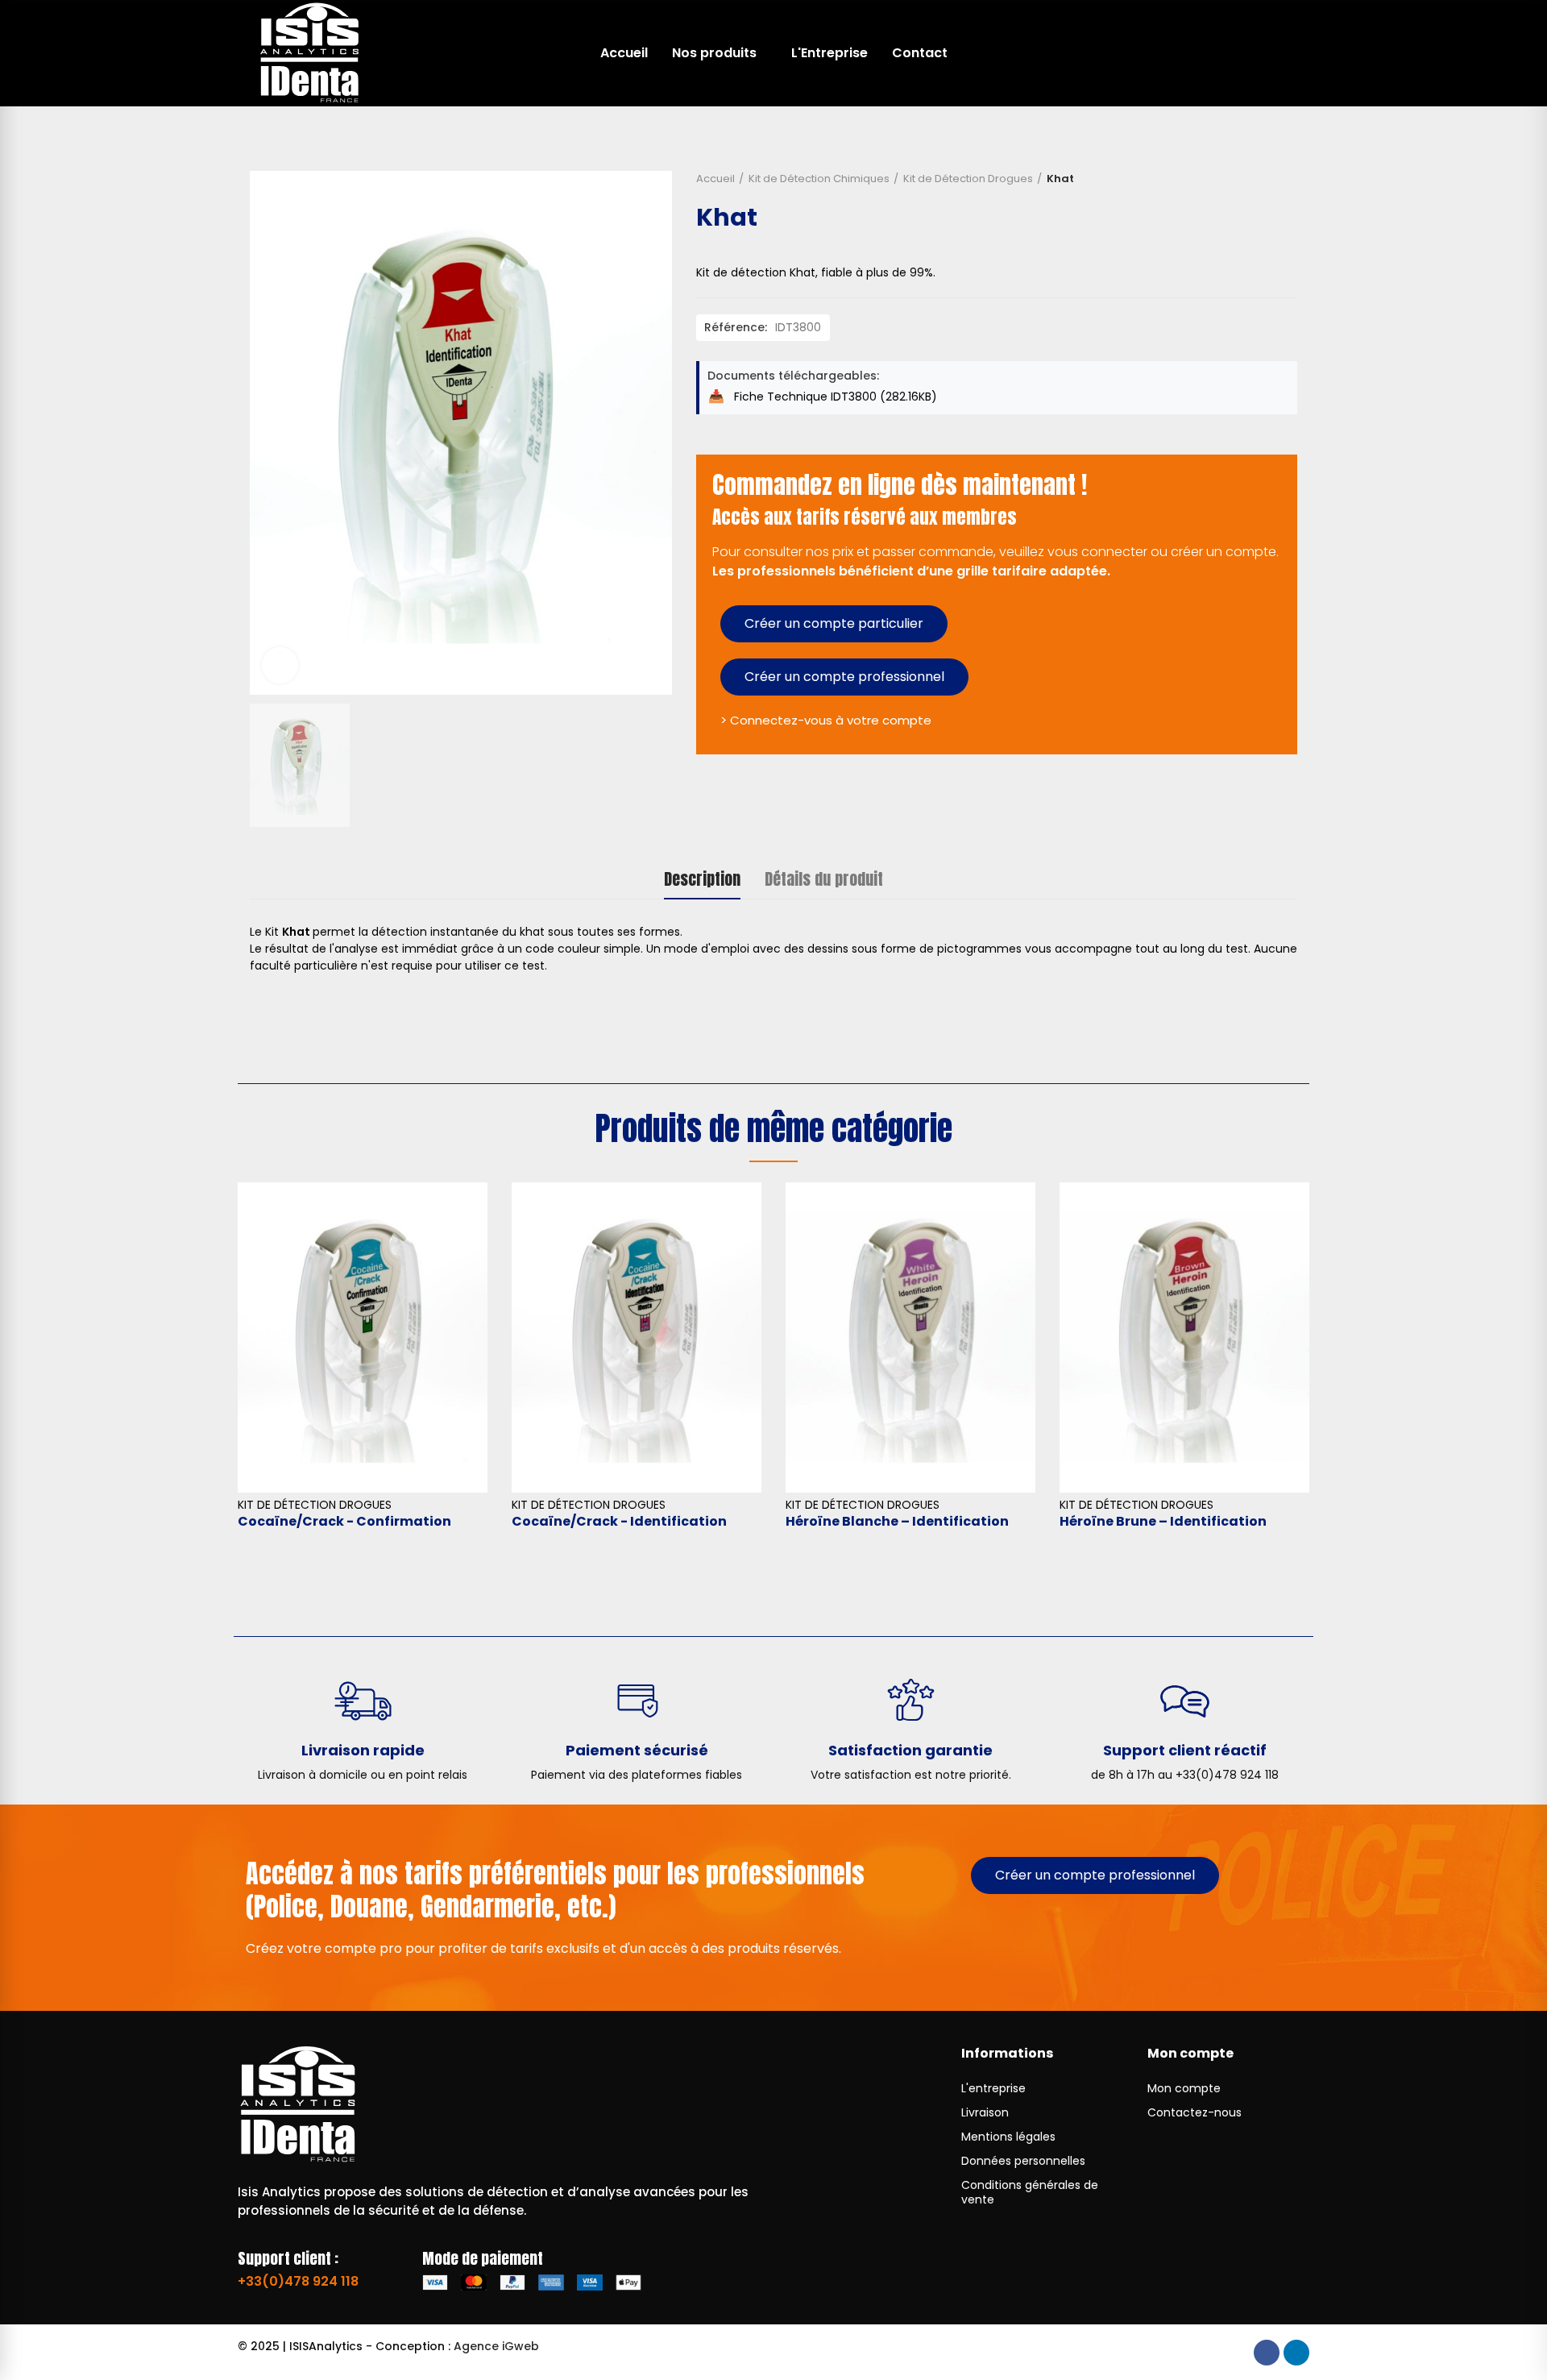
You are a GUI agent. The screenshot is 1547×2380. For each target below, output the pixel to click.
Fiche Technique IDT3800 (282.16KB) (834, 397)
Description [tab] (702, 879)
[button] (834, 624)
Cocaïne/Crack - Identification (619, 1521)
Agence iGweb (496, 2346)
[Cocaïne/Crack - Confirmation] (363, 1337)
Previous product (1269, 179)
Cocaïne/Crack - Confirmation (344, 1521)
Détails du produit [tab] (824, 879)
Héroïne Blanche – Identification (897, 1521)
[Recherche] (1249, 53)
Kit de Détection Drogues (315, 1505)
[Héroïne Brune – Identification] (1184, 1337)
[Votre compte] (1281, 53)
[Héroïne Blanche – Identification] (910, 1337)
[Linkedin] (1296, 2353)
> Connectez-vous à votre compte (826, 720)
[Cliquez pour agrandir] (280, 665)
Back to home (1289, 179)
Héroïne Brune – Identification (1163, 1521)
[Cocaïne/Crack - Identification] (637, 1337)
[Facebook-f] (1267, 2353)
